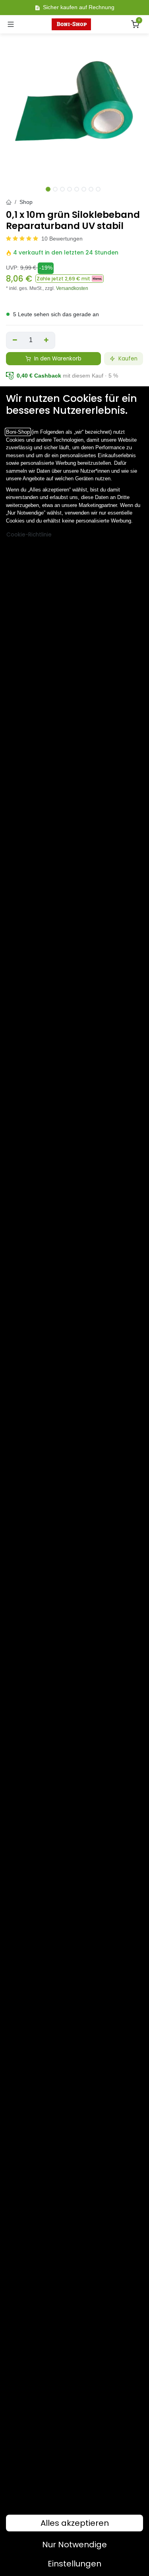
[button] (70, 279)
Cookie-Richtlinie (29, 535)
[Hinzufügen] (47, 340)
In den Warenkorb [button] (57, 359)
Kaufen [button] (127, 359)
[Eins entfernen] (15, 340)
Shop (26, 202)
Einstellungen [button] (74, 2564)
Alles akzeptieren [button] (75, 2523)
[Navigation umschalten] (11, 24)
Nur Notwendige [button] (74, 2545)
